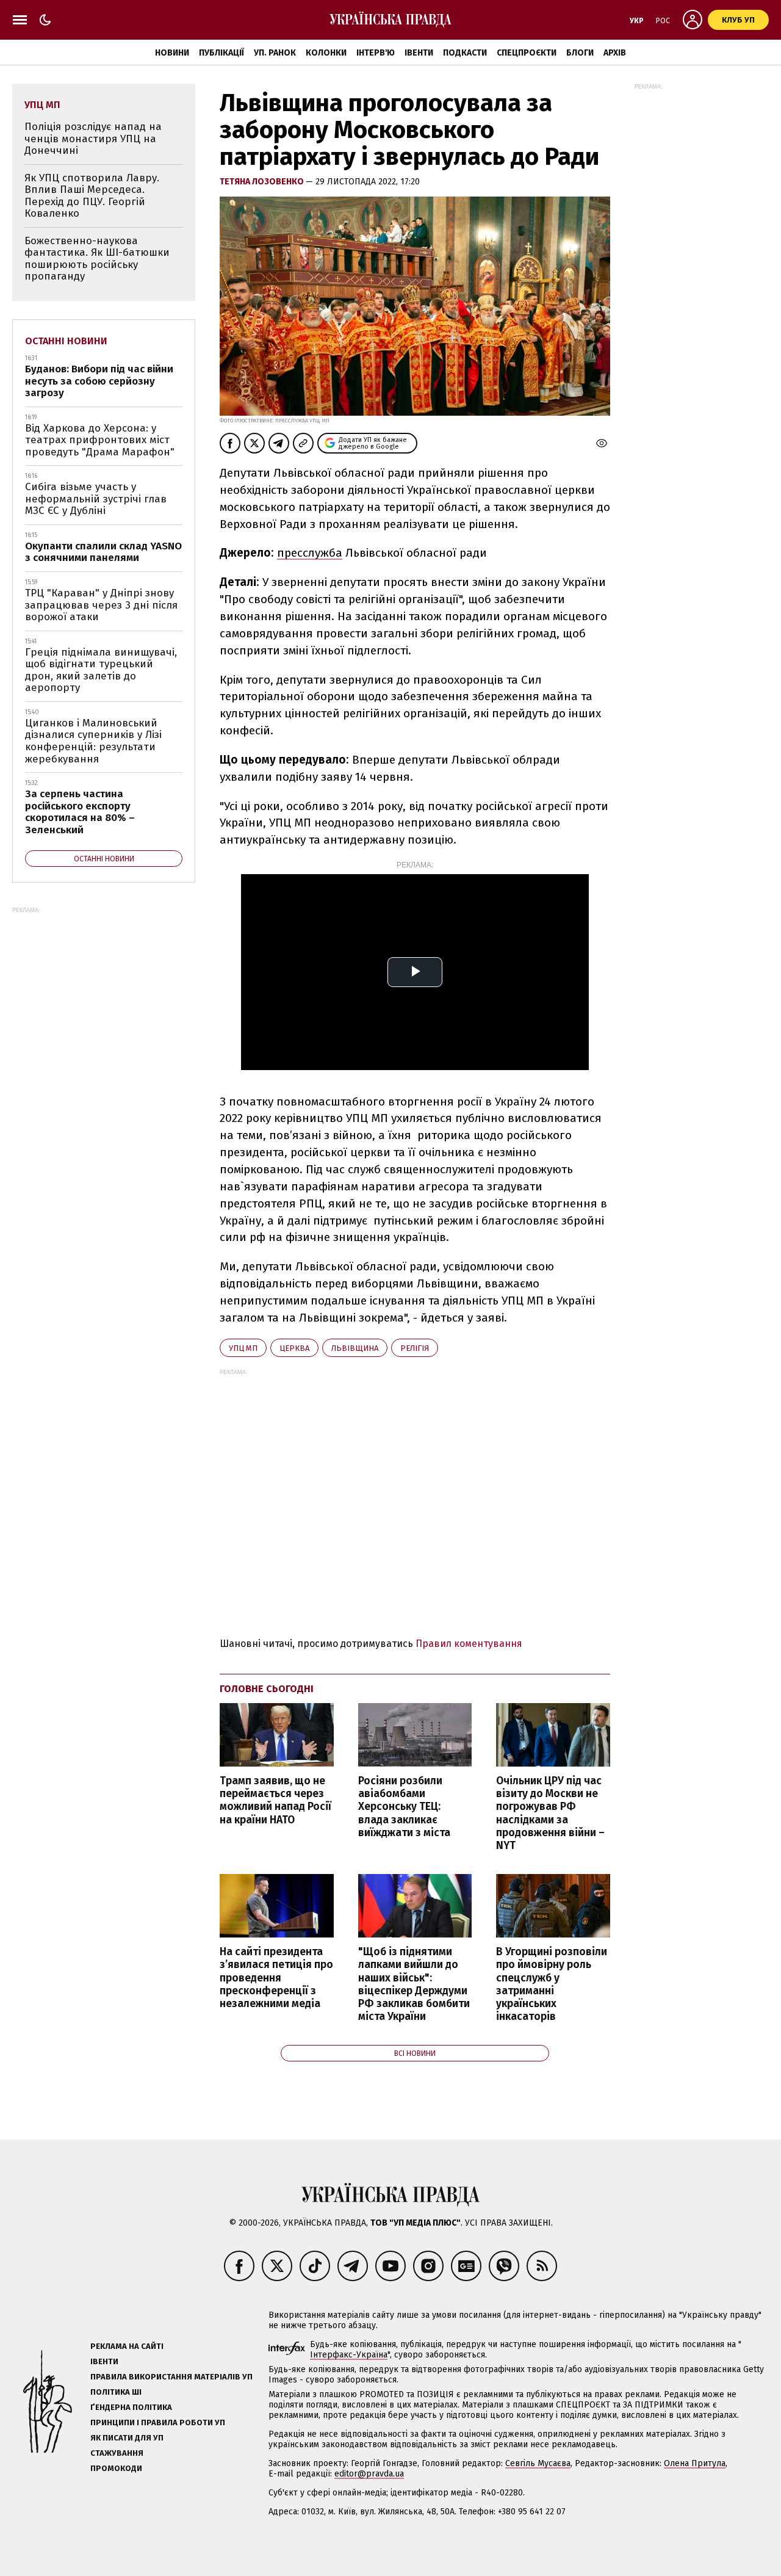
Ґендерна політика (131, 2407)
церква (294, 1348)
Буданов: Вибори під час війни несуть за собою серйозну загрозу (99, 381)
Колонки (326, 53)
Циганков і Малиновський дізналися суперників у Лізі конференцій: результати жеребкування (93, 741)
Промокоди (116, 2468)
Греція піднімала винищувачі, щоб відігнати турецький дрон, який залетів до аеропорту (101, 670)
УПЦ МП (243, 1348)
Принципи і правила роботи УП (158, 2422)
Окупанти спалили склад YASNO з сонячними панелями (103, 552)
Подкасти (465, 53)
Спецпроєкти (527, 53)
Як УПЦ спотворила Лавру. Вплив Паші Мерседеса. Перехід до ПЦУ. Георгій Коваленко (92, 196)
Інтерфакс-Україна (349, 2355)
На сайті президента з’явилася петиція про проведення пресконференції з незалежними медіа (276, 1978)
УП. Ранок (275, 53)
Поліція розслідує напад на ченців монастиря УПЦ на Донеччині (93, 139)
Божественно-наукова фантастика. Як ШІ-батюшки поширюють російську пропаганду (97, 259)
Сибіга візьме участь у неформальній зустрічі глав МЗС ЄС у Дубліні (96, 499)
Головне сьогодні (267, 1689)
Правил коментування (469, 1644)
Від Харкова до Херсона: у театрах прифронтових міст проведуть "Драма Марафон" (100, 440)
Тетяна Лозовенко (263, 182)
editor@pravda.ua (369, 2474)
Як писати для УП (127, 2438)
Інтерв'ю (376, 53)
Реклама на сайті (127, 2346)
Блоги (580, 53)
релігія (415, 1348)
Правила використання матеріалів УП (171, 2377)
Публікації (221, 53)
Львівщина (355, 1348)
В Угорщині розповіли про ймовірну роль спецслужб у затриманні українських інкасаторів (552, 1984)
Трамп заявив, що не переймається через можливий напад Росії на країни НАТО (275, 1800)
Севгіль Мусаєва (538, 2463)
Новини (172, 53)
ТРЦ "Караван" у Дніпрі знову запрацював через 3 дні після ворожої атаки (101, 605)
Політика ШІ (116, 2392)
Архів (615, 53)
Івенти (419, 53)
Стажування (117, 2453)
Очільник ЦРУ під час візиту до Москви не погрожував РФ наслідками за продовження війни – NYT (550, 1813)
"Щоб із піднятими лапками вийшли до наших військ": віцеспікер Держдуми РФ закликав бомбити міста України (414, 1984)
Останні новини (66, 341)
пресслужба (310, 553)
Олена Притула (695, 2463)
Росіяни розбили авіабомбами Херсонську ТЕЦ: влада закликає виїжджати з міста (404, 1807)
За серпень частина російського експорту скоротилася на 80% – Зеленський (80, 812)
